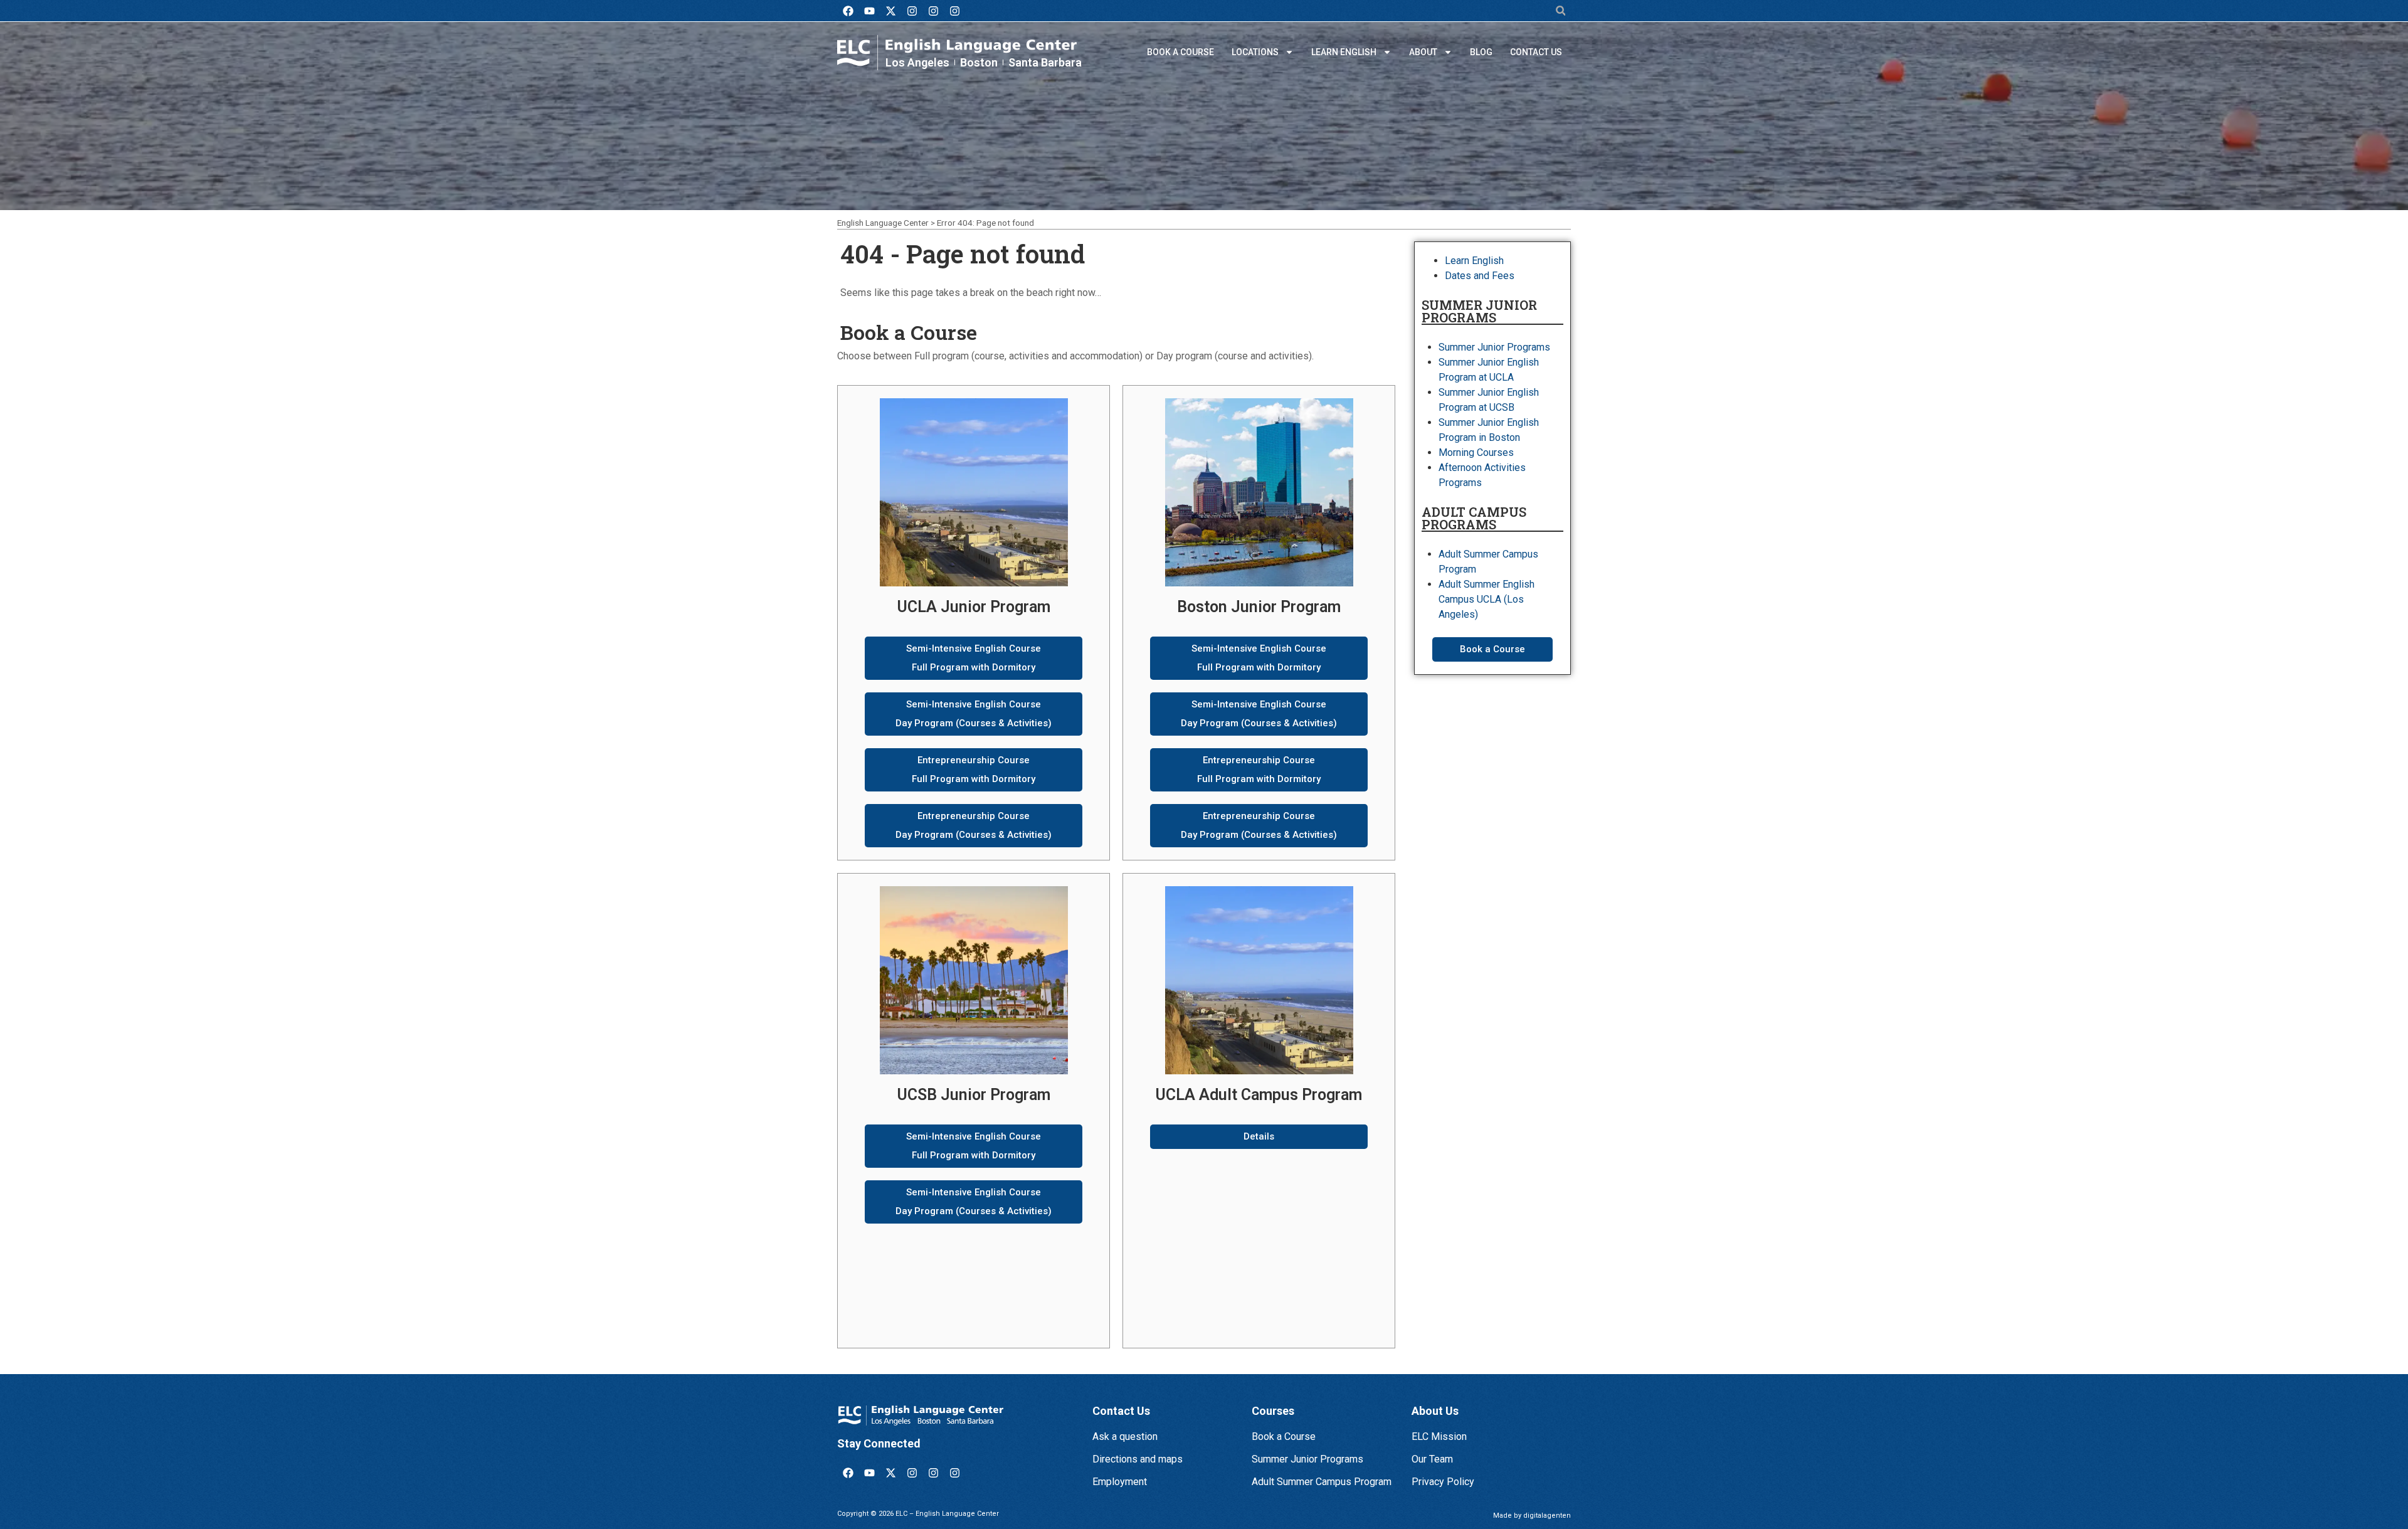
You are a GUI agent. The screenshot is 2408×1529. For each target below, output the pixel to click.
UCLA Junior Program (974, 607)
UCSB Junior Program (974, 1095)
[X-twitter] (890, 11)
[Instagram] (912, 11)
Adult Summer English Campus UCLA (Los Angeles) (1487, 599)
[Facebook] (848, 11)
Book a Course (1180, 52)
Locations (1255, 52)
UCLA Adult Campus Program (1259, 1095)
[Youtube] (869, 11)
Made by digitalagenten (1532, 1516)
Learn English (1344, 52)
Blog (1481, 52)
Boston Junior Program (1259, 607)
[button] (1560, 11)
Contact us (1536, 52)
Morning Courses (1476, 452)
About (1423, 52)
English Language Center (883, 223)
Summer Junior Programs (1494, 347)
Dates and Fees (1480, 276)
